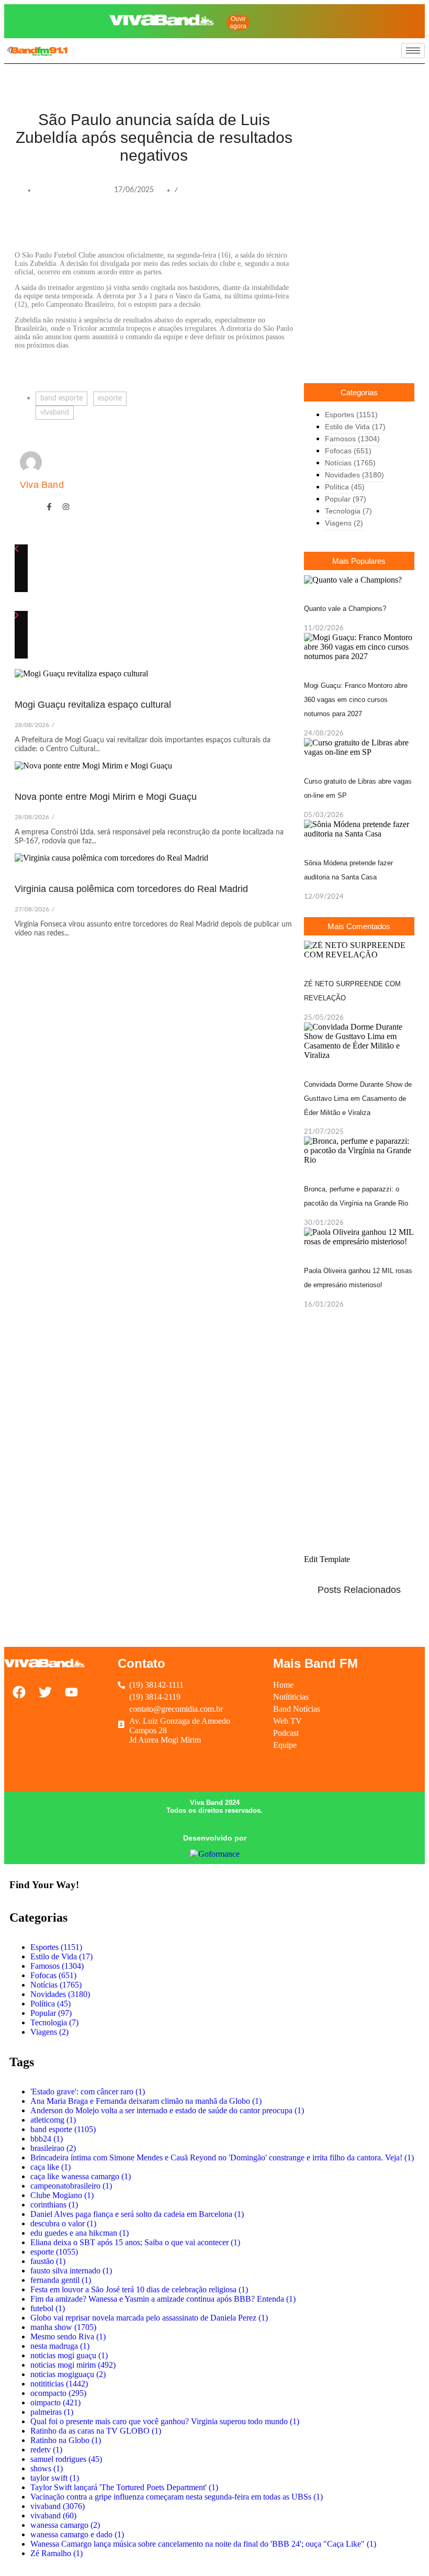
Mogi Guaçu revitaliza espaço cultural (93, 705)
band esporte (61, 398)
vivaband (55, 412)
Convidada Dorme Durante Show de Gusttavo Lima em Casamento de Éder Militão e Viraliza (358, 1099)
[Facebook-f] (49, 507)
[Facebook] (331, 12)
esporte (110, 398)
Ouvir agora (238, 23)
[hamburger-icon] (413, 51)
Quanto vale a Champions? (345, 609)
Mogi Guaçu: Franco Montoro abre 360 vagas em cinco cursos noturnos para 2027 (356, 700)
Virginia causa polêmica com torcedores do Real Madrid (131, 889)
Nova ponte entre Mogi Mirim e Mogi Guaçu (106, 797)
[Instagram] (331, 28)
